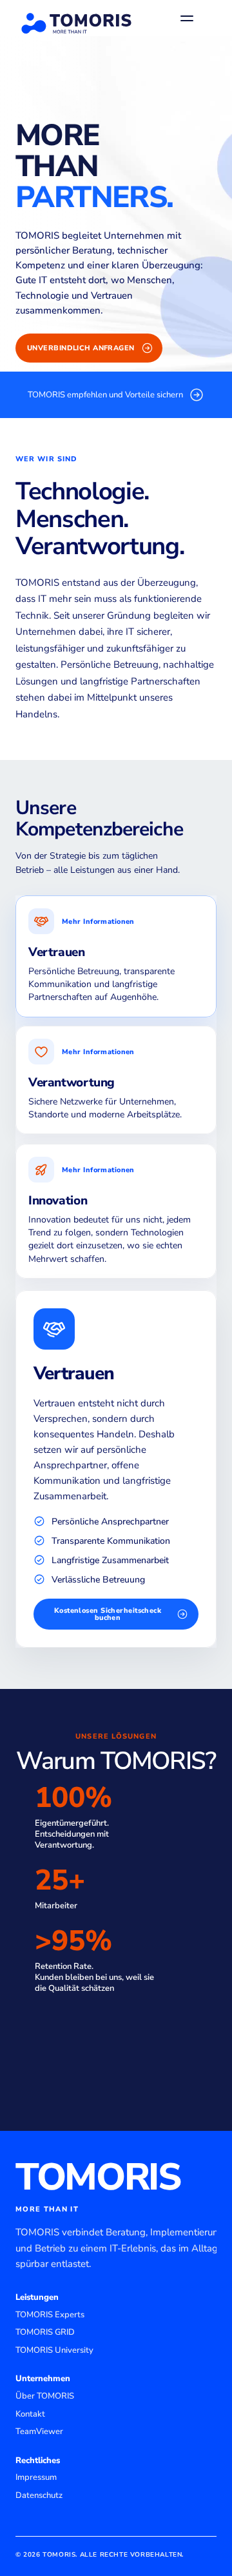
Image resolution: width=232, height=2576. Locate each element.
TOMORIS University (54, 2350)
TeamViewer (39, 2431)
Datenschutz (39, 2495)
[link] (116, 395)
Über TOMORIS (45, 2396)
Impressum (36, 2477)
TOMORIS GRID (45, 2332)
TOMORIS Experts (50, 2315)
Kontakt (30, 2414)
